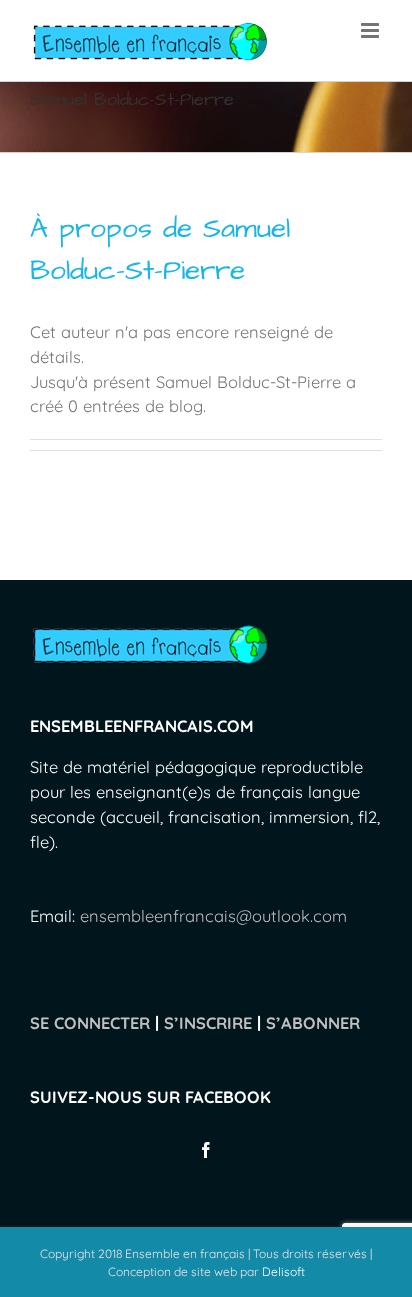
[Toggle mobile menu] (371, 30)
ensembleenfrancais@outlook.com (213, 915)
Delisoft (283, 1271)
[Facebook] (206, 1150)
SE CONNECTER (90, 1022)
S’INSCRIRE (208, 1022)
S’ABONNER (313, 1022)
